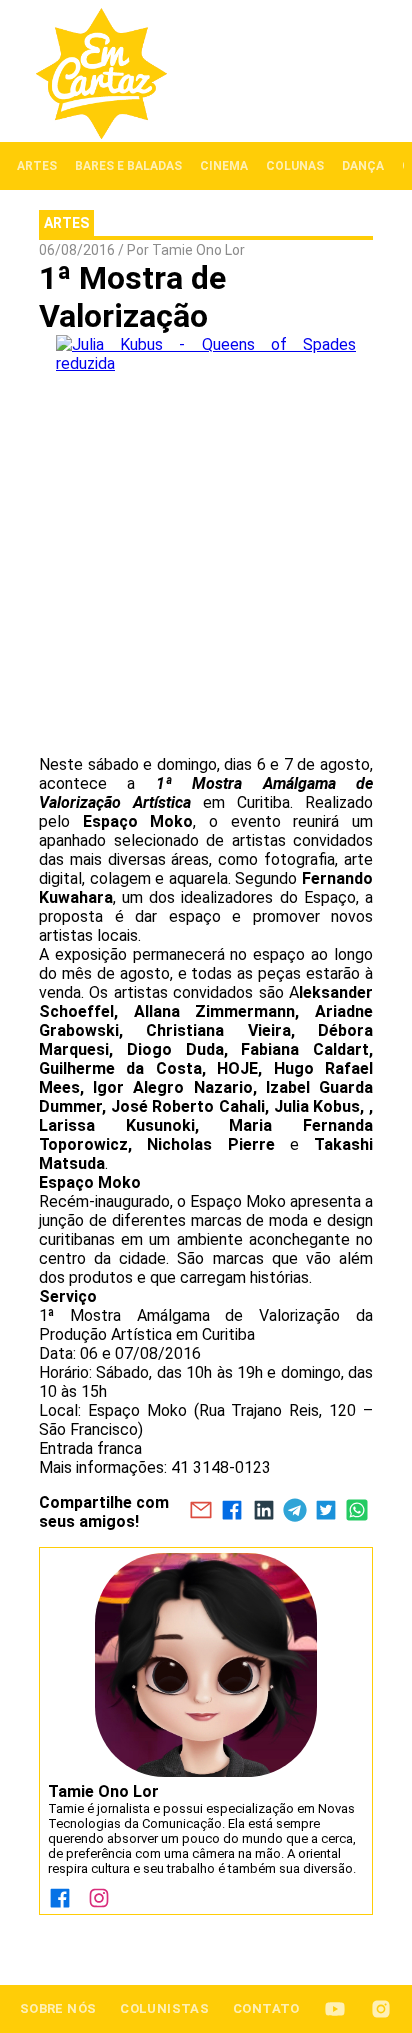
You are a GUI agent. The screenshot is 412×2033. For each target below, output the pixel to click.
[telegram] (294, 1512)
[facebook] (232, 1512)
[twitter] (325, 1512)
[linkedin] (263, 1512)
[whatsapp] (357, 1512)
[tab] (37, 166)
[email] (200, 1512)
